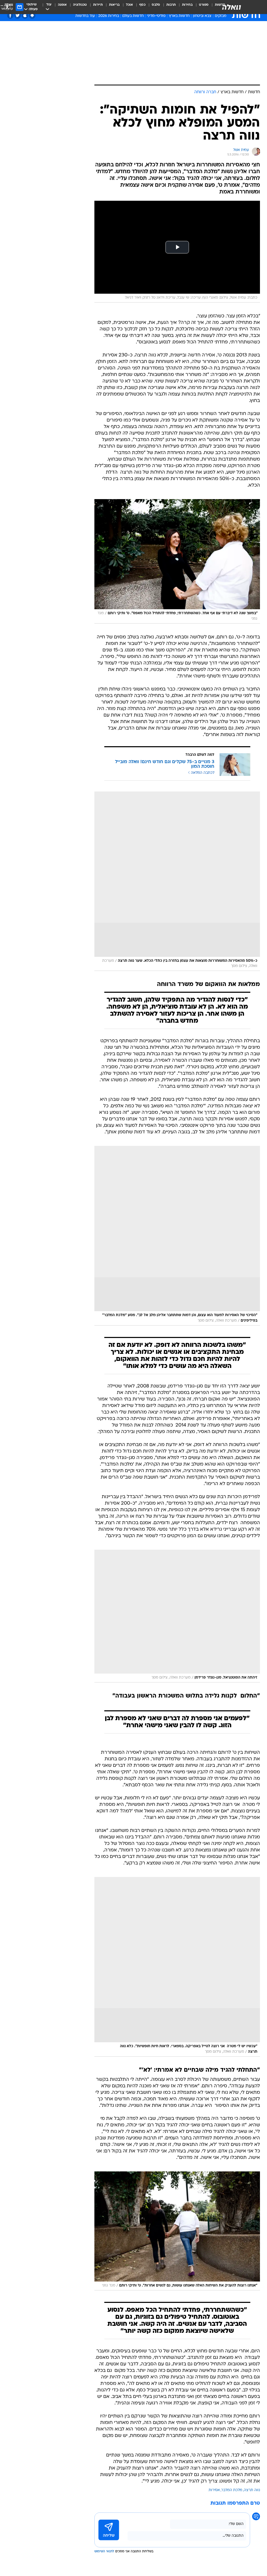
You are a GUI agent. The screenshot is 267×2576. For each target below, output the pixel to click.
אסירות (214, 2490)
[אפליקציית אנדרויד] (32, 15)
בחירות (187, 5)
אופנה (62, 5)
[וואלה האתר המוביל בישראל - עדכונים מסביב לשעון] (232, 7)
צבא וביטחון (202, 16)
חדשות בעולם (133, 16)
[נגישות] (7, 7)
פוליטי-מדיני (156, 16)
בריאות (114, 5)
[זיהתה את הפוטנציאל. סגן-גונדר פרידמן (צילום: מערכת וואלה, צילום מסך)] (177, 1616)
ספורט (204, 5)
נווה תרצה (252, 2490)
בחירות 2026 (109, 16)
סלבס (156, 5)
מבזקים (221, 16)
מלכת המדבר (232, 2490)
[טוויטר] (18, 15)
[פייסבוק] (10, 15)
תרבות (171, 5)
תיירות (98, 5)
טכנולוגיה (80, 5)
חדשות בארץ (179, 16)
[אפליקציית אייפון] (25, 15)
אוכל (129, 5)
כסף (142, 5)
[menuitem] (201, 7)
